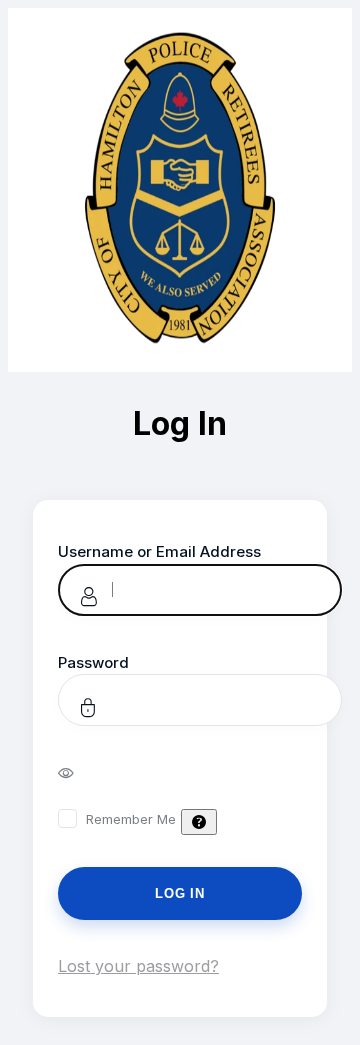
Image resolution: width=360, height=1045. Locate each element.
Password (93, 662)
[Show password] (79, 772)
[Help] (199, 822)
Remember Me (131, 819)
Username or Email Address (159, 551)
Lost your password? (138, 966)
